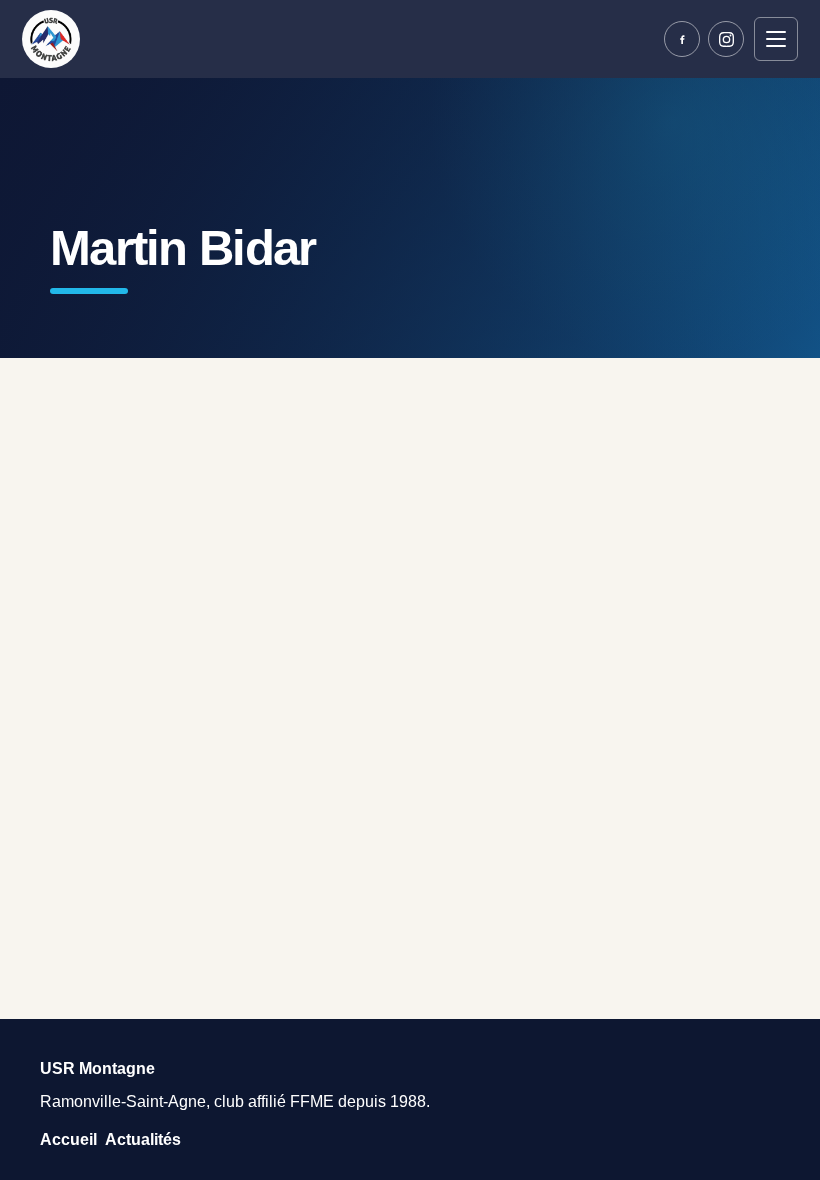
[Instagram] (726, 39)
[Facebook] (682, 39)
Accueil (68, 1139)
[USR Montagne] (51, 39)
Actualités (143, 1139)
